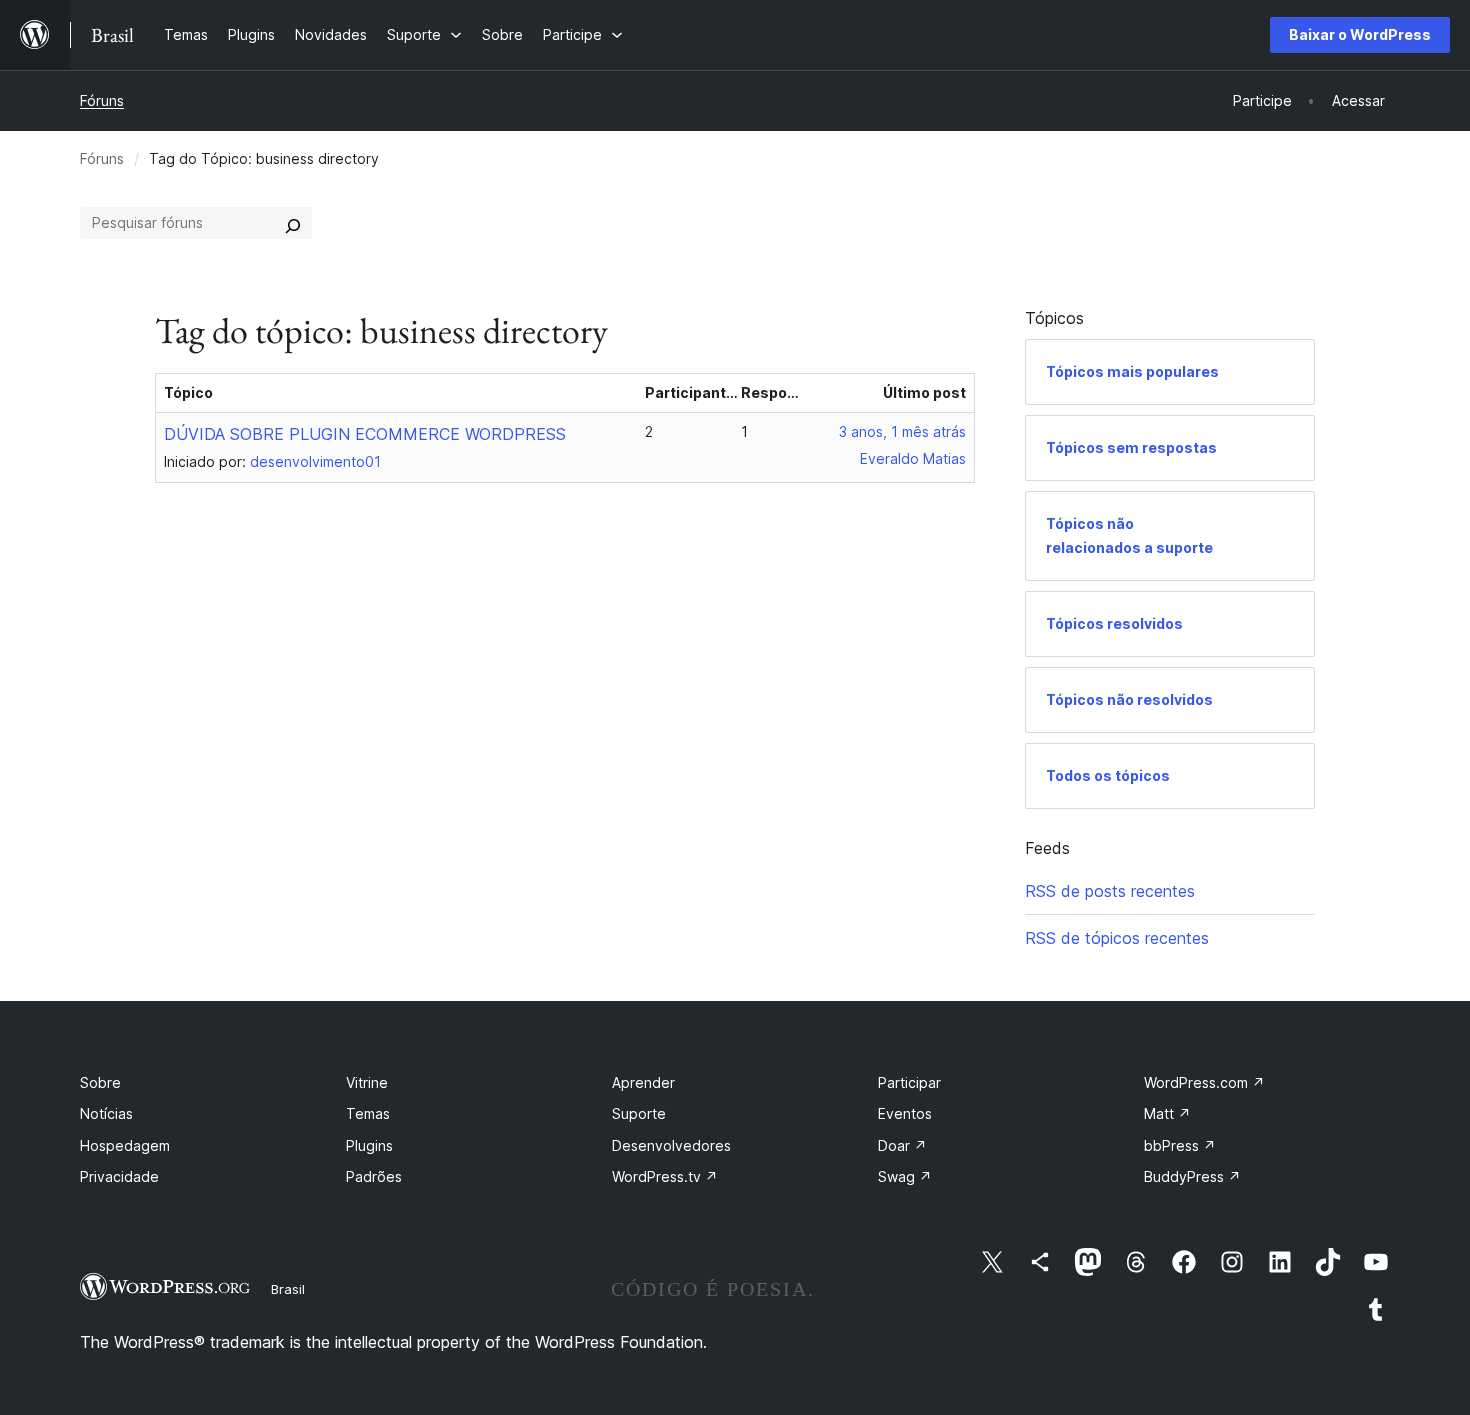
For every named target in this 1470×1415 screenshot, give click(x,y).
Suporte (639, 1113)
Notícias (106, 1113)
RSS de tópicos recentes (1117, 938)
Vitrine (367, 1082)
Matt (1167, 1113)
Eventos (905, 1113)
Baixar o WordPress (1360, 34)
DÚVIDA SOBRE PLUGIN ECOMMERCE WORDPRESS (365, 434)
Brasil (288, 1289)
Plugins (369, 1145)
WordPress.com (1204, 1082)
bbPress (1180, 1145)
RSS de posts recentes (1110, 891)
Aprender (643, 1082)
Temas (368, 1113)
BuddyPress (1192, 1176)
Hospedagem (125, 1145)
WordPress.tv (665, 1176)
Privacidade (119, 1176)
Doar (902, 1145)
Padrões (374, 1176)
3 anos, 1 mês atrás (902, 431)
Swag (905, 1176)
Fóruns (102, 100)
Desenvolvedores (671, 1145)
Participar (909, 1082)
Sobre (100, 1082)
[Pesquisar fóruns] (293, 223)
